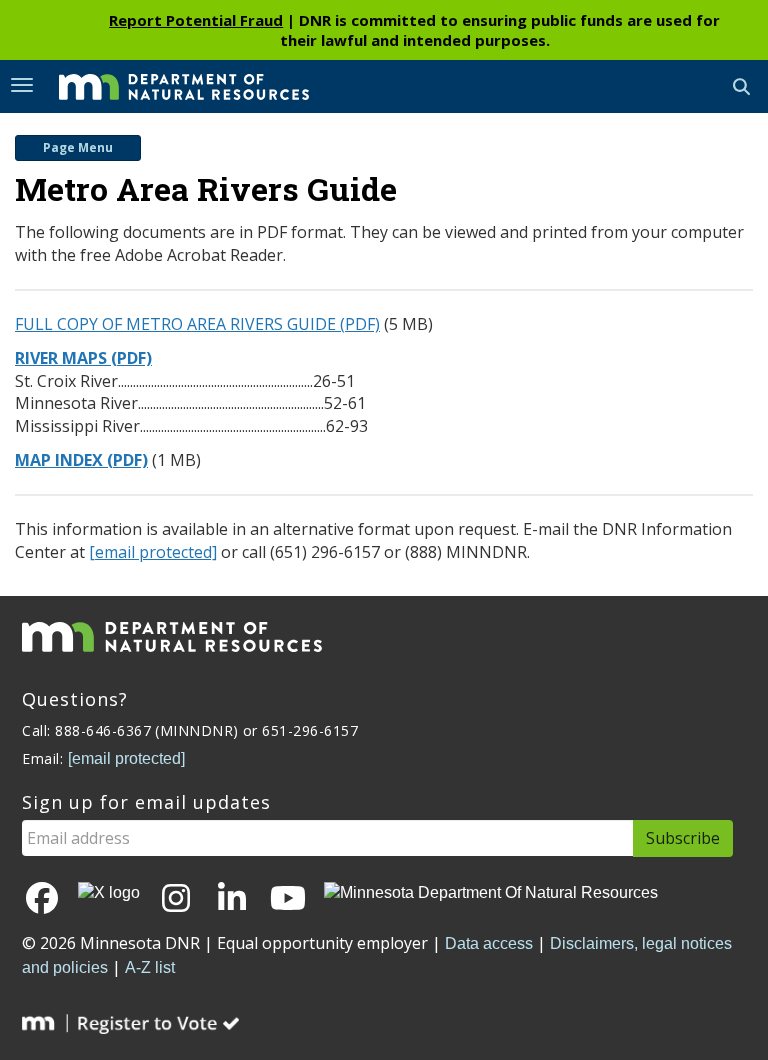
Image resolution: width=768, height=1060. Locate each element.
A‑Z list (150, 967)
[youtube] (288, 899)
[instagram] (176, 899)
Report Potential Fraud (196, 20)
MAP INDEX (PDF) (81, 460)
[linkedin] (232, 899)
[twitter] (109, 893)
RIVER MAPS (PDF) (83, 358)
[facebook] (42, 899)
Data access (489, 943)
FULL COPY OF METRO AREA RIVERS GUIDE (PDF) (197, 324)
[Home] (169, 85)
